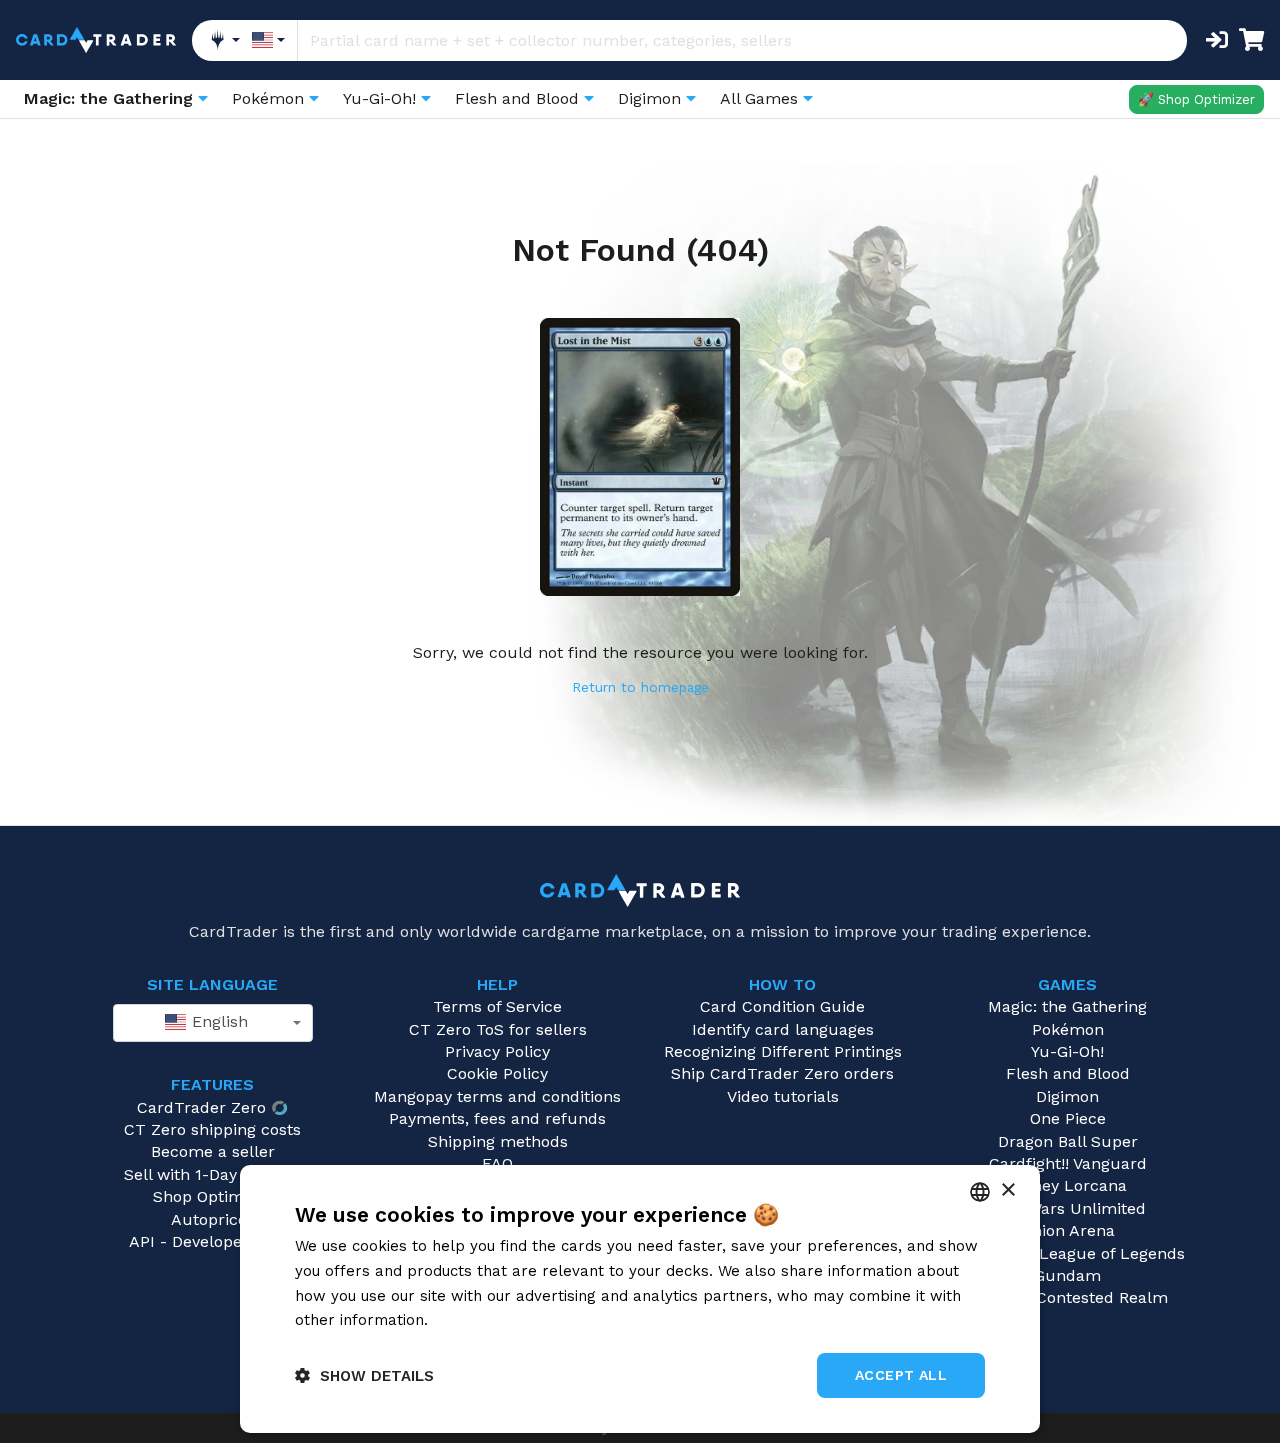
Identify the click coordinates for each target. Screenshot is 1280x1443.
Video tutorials (783, 1096)
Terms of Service (497, 1006)
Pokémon (1068, 1029)
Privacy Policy (497, 1051)
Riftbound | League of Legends (1067, 1253)
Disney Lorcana (1068, 1185)
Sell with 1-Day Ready (206, 1174)
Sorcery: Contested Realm (1068, 1297)
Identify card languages (783, 1029)
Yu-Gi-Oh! (1067, 1051)
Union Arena (1067, 1230)
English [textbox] (217, 1021)
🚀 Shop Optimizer (1196, 99)
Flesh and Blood (1068, 1073)
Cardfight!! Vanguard (1068, 1163)
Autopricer (212, 1219)
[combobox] (213, 1023)
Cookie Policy (497, 1073)
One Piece (1068, 1118)
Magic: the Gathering (1067, 1006)
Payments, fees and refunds (497, 1118)
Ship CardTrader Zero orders (782, 1073)
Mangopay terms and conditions (497, 1096)
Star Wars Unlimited (1068, 1208)
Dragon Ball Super (1068, 1141)
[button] (364, 1375)
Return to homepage (640, 687)
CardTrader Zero (201, 1107)
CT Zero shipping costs (212, 1129)
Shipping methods (498, 1141)
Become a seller (213, 1151)
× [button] (1007, 1190)
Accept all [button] (901, 1375)
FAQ (497, 1163)
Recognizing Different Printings (783, 1051)
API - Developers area (212, 1241)
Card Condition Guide (782, 1006)
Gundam (1067, 1275)
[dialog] (640, 1299)
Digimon (1067, 1096)
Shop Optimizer (213, 1196)
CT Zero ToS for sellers (498, 1029)
